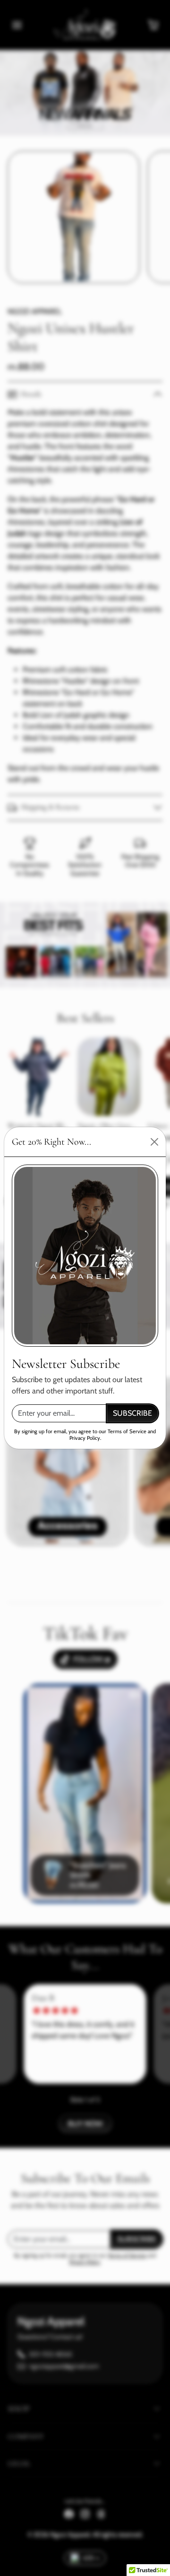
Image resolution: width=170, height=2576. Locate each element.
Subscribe (132, 1413)
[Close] (154, 1142)
